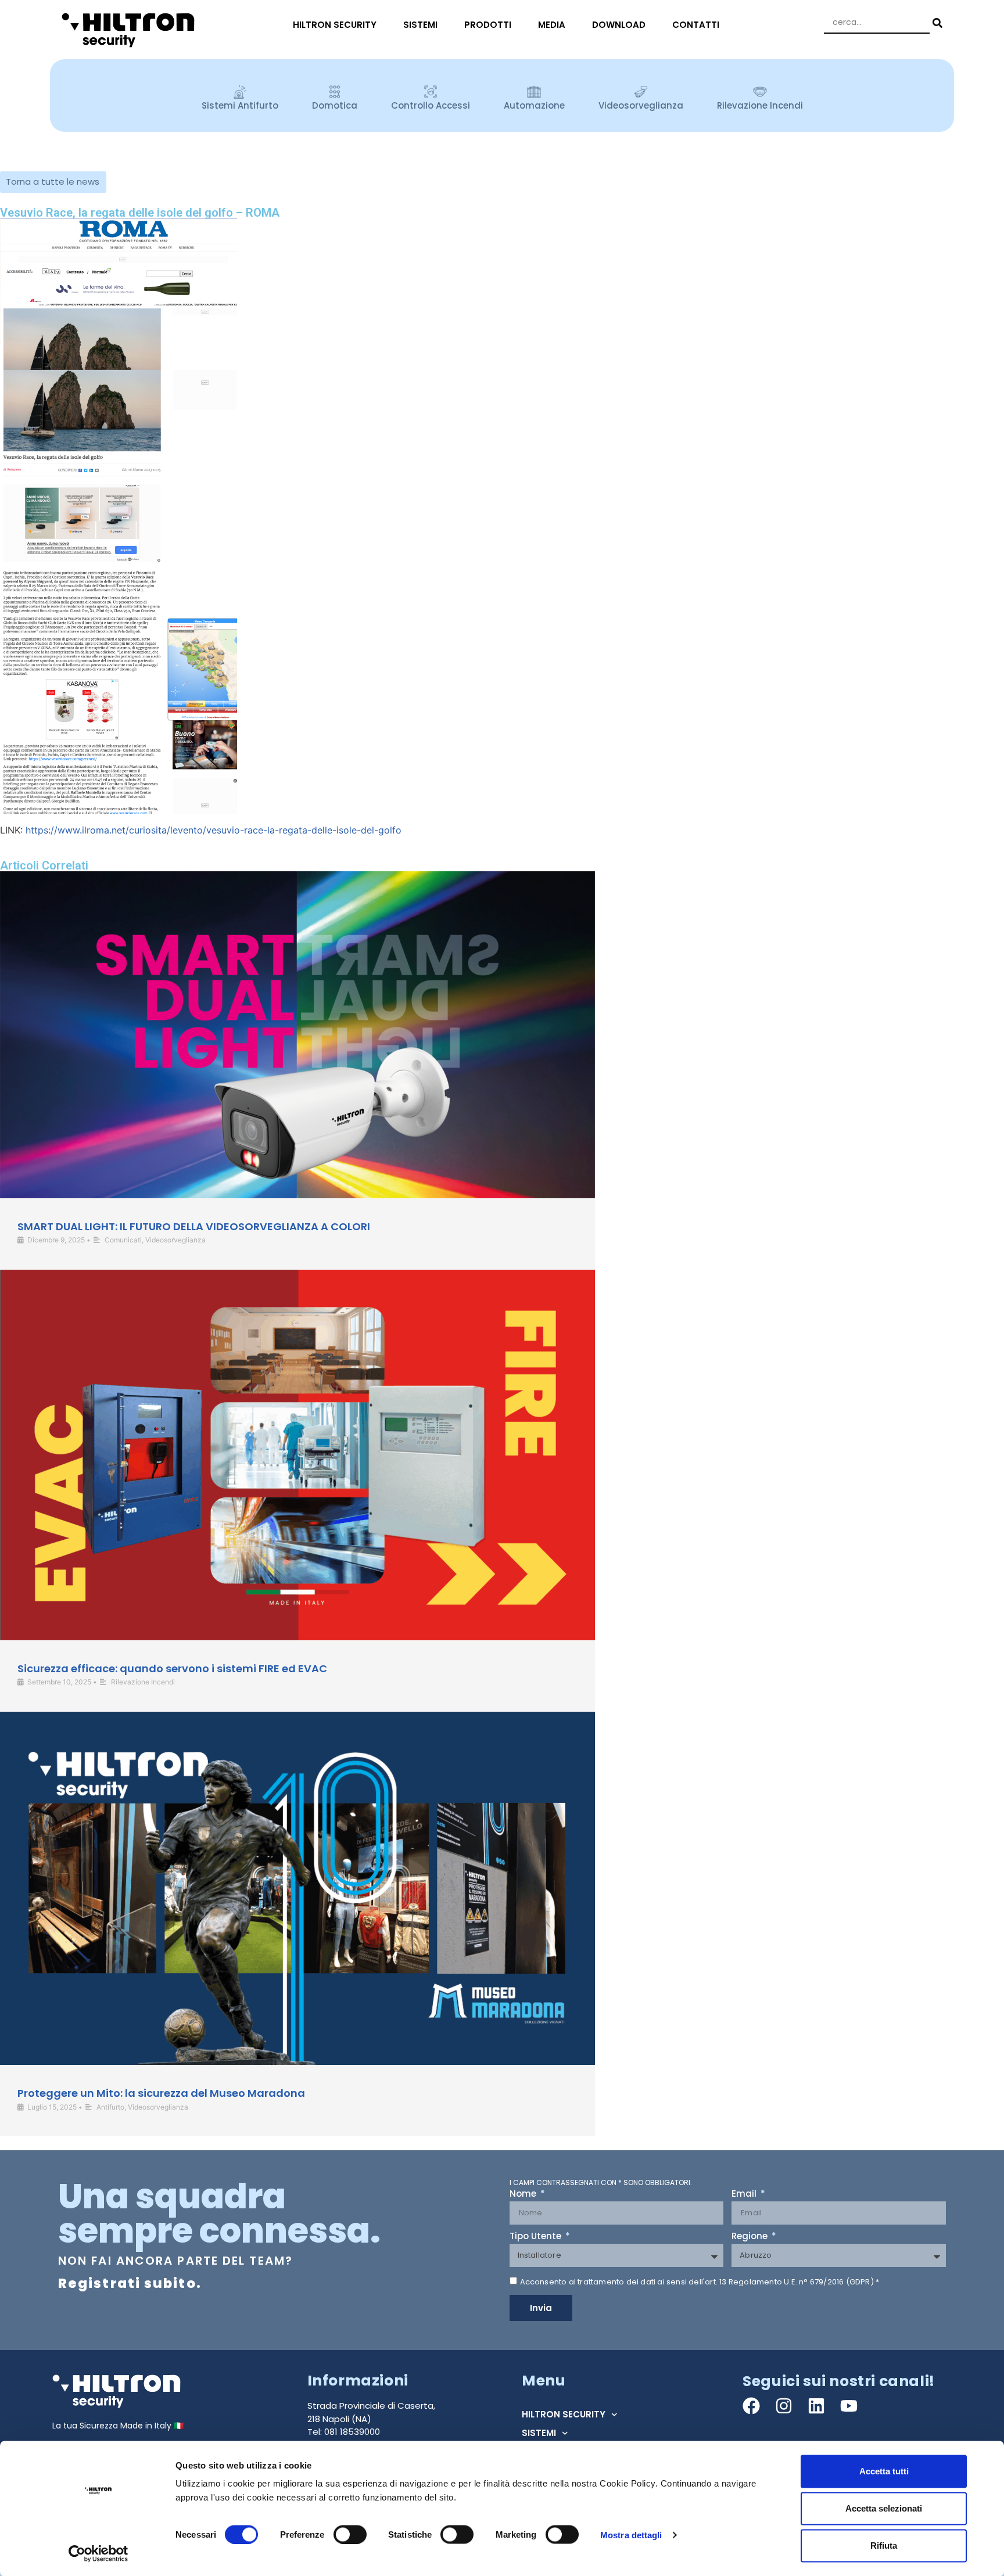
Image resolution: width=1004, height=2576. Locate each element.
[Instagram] (784, 2406)
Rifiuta (884, 2546)
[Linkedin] (816, 2406)
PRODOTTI (488, 25)
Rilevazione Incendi (143, 1682)
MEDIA (552, 25)
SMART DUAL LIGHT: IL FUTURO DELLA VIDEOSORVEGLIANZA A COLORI (194, 1226)
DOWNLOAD (619, 25)
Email (745, 2194)
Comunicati (123, 1240)
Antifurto (110, 2107)
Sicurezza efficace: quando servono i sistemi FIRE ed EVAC (172, 1668)
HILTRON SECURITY (335, 25)
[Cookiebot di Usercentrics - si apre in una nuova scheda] (98, 2553)
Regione (751, 2237)
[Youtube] (849, 2406)
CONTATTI (696, 25)
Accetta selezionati (884, 2508)
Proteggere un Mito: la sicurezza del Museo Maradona (161, 2093)
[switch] (350, 2534)
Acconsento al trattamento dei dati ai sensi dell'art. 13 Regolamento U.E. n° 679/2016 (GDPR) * (700, 2282)
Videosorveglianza (175, 1240)
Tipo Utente (537, 2237)
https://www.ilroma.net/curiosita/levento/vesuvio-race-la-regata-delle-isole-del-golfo (212, 830)
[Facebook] (751, 2406)
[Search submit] (936, 23)
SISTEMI (420, 25)
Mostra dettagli (631, 2534)
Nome (524, 2194)
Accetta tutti (884, 2471)
